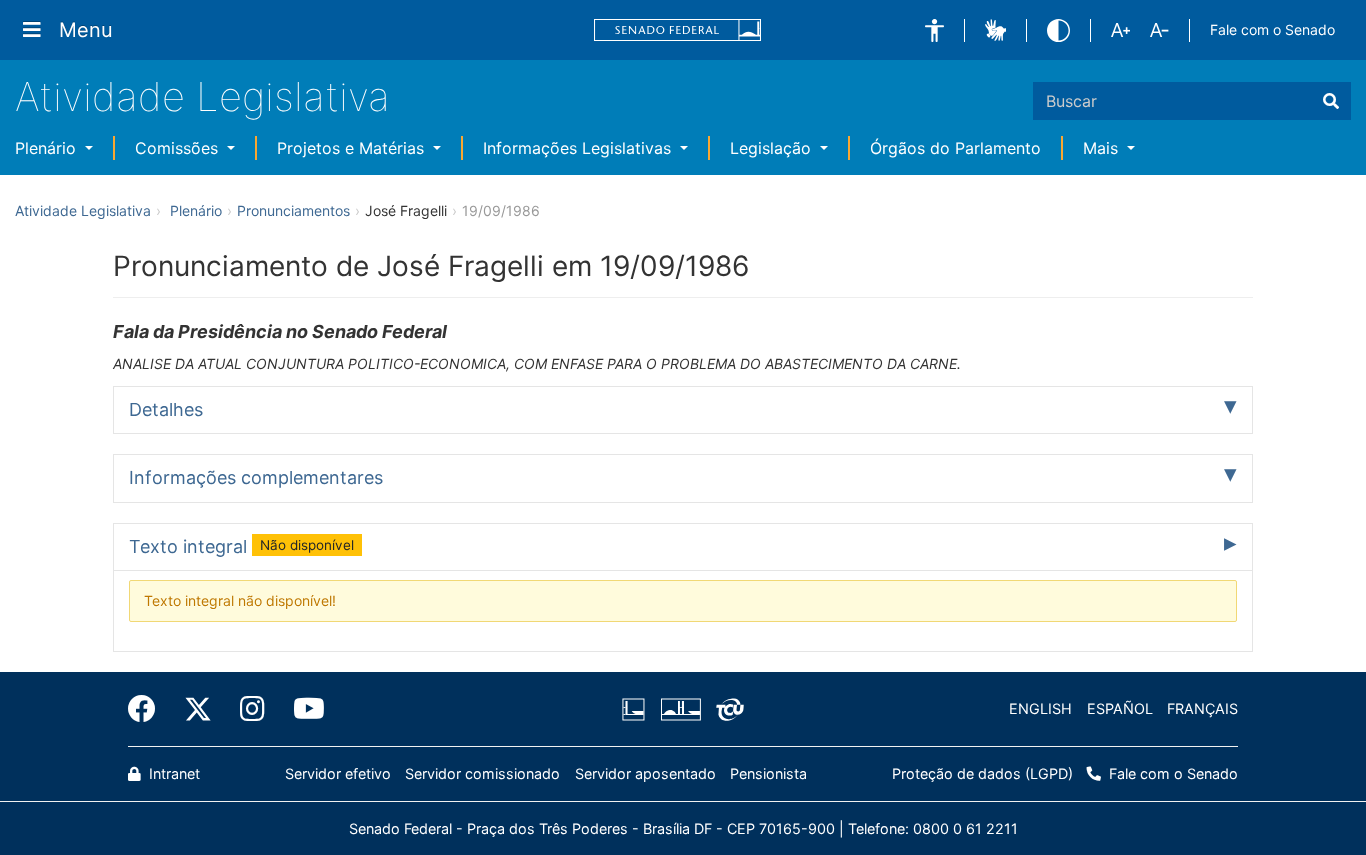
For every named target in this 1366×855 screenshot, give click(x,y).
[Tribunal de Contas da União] (726, 709)
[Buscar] (1331, 101)
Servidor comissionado (482, 773)
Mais (1103, 148)
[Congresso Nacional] (680, 709)
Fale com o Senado (1272, 29)
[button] (934, 30)
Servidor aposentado (645, 773)
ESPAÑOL (1120, 708)
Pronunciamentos (293, 210)
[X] (198, 709)
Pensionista (768, 773)
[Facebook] (149, 709)
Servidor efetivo (338, 773)
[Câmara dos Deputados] (637, 709)
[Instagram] (252, 709)
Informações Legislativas (579, 148)
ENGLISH (1040, 708)
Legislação (773, 148)
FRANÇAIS (1202, 708)
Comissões (179, 148)
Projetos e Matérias (353, 148)
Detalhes (166, 409)
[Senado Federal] (678, 30)
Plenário (48, 148)
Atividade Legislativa (202, 96)
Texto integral (241, 546)
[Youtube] (302, 709)
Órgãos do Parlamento (955, 148)
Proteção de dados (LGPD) (982, 773)
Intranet (172, 773)
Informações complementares (256, 477)
